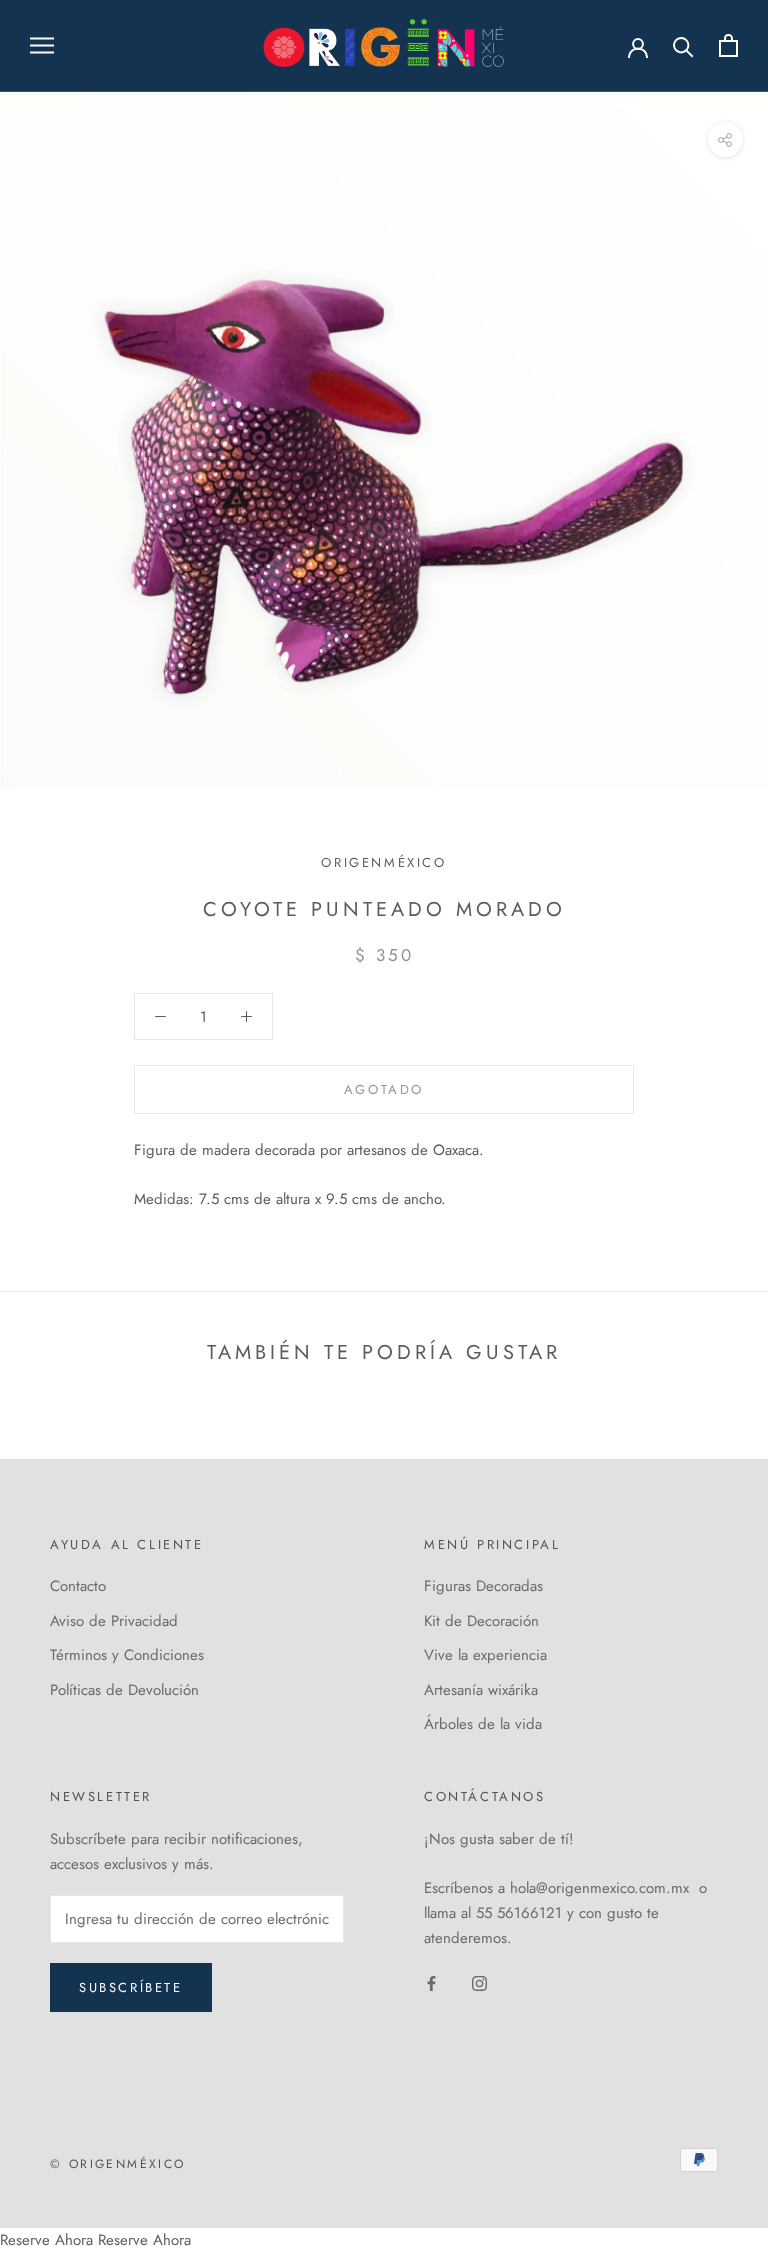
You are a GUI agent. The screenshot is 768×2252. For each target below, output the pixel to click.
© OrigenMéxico (118, 2164)
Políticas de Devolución (124, 1690)
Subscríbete (131, 1987)
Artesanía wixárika (481, 1690)
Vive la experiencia (485, 1655)
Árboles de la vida (483, 1724)
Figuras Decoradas (483, 1586)
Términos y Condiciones (127, 1655)
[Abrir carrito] (728, 45)
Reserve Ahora (46, 2240)
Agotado (384, 1089)
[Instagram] (479, 1982)
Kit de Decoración (481, 1621)
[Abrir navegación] (42, 45)
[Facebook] (431, 1982)
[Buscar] (683, 45)
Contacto (78, 1586)
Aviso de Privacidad (114, 1621)
